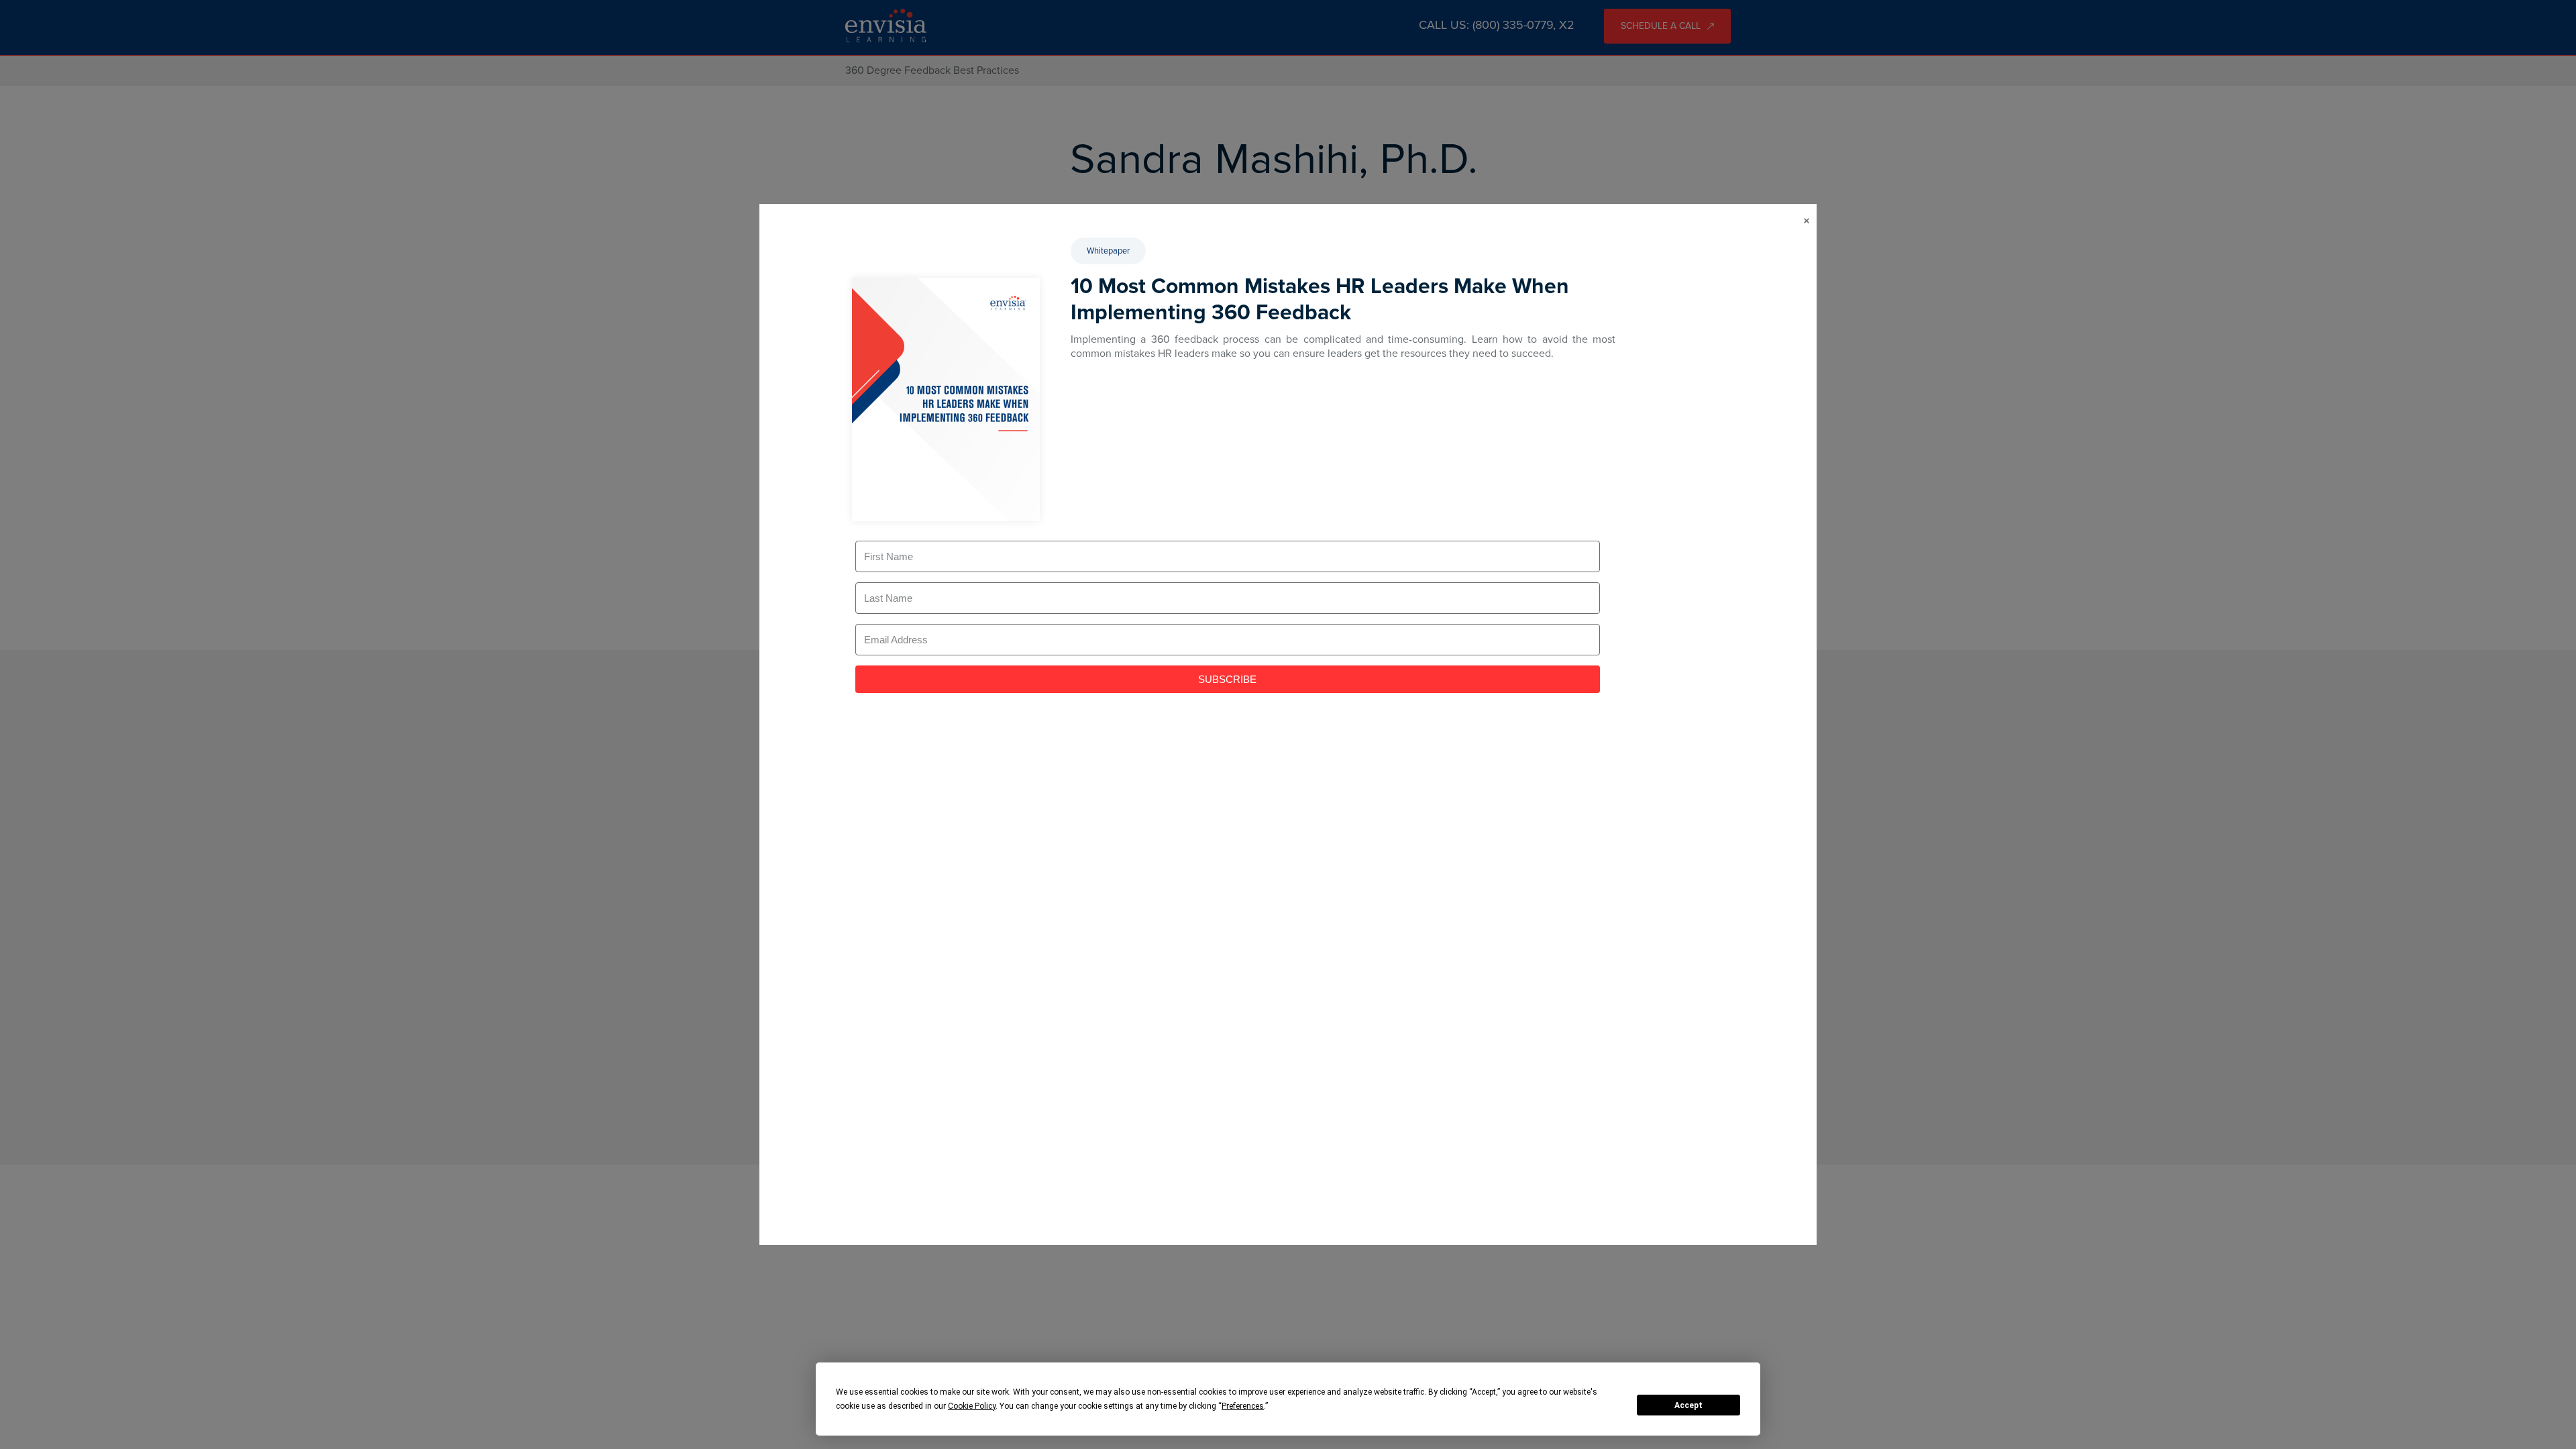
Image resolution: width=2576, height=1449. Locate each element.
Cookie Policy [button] (972, 1406)
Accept (1688, 1405)
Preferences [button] (1243, 1406)
